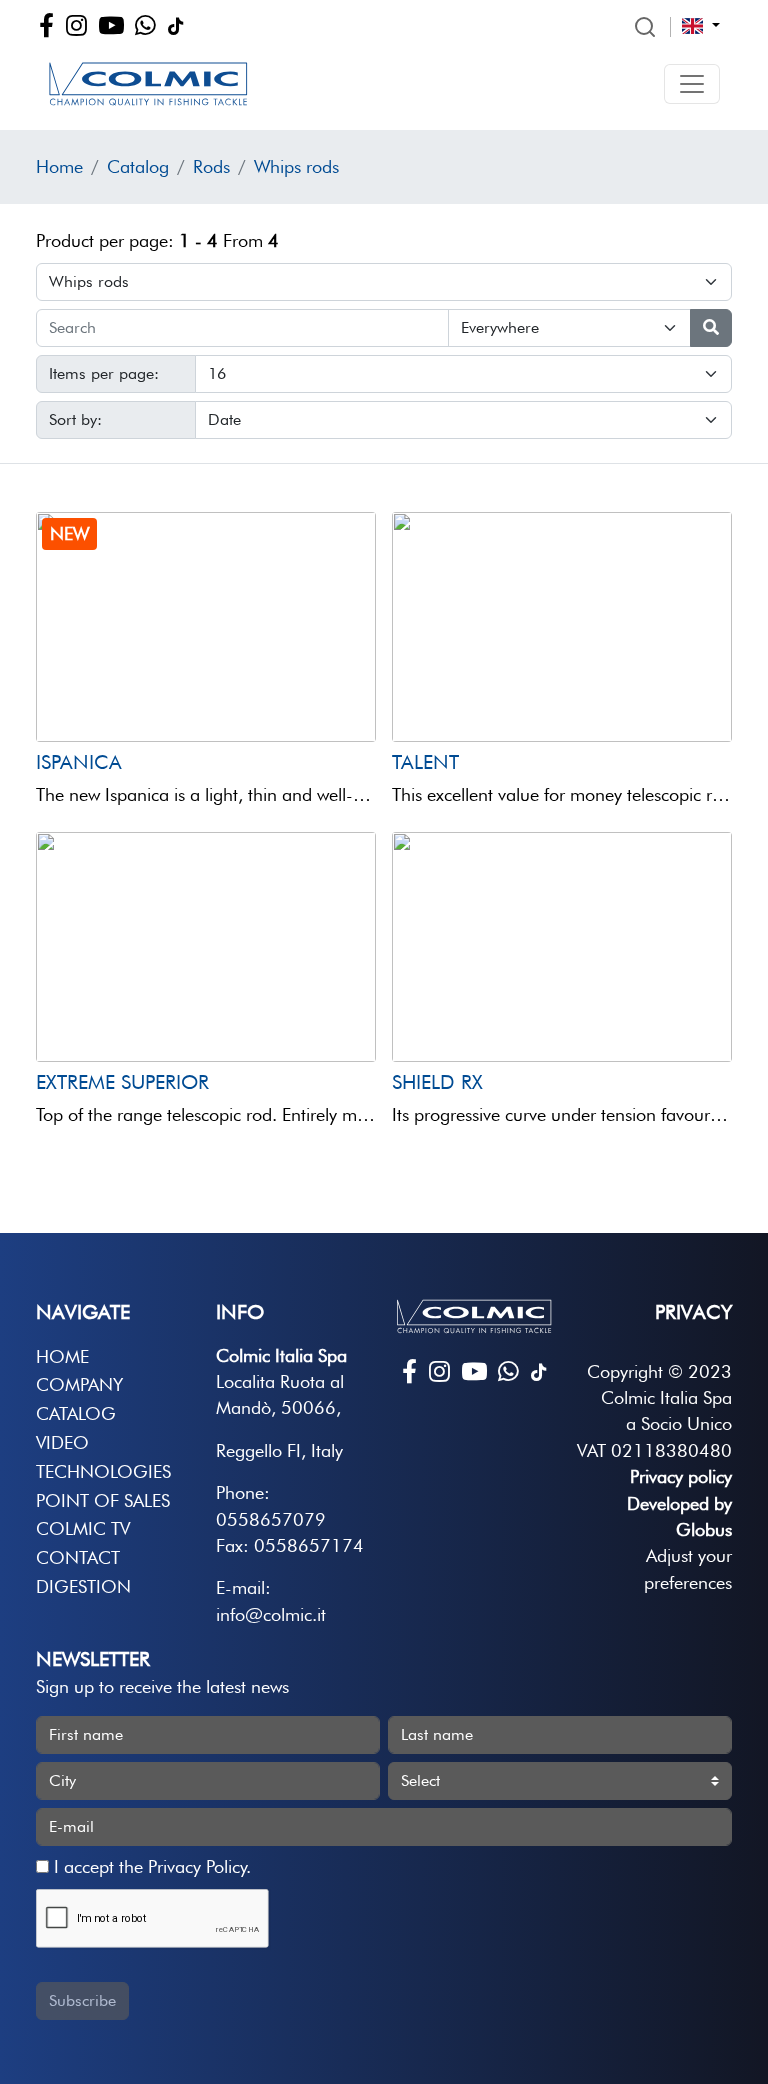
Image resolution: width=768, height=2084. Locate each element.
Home (59, 166)
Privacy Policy (197, 1866)
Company (79, 1384)
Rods (211, 166)
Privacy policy (681, 1476)
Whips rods (296, 166)
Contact (78, 1557)
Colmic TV (83, 1528)
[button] (692, 84)
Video (62, 1442)
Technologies (103, 1471)
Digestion (83, 1586)
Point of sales (103, 1500)
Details (117, 703)
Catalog (138, 166)
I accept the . (150, 1866)
